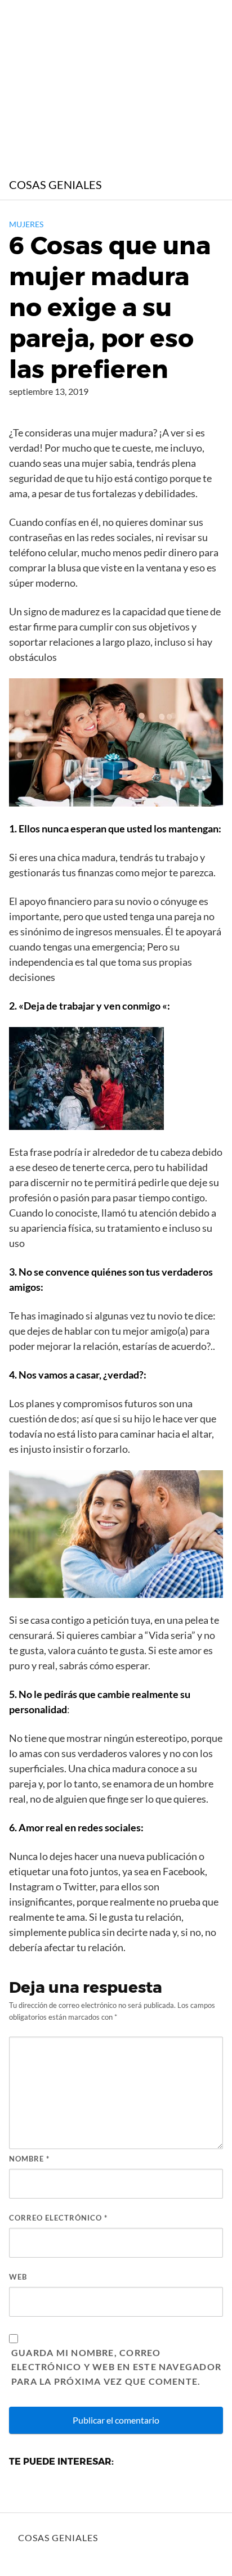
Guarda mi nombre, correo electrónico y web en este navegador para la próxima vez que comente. (116, 2367)
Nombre (29, 2159)
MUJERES (26, 224)
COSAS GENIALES (55, 184)
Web (18, 2277)
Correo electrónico (58, 2218)
